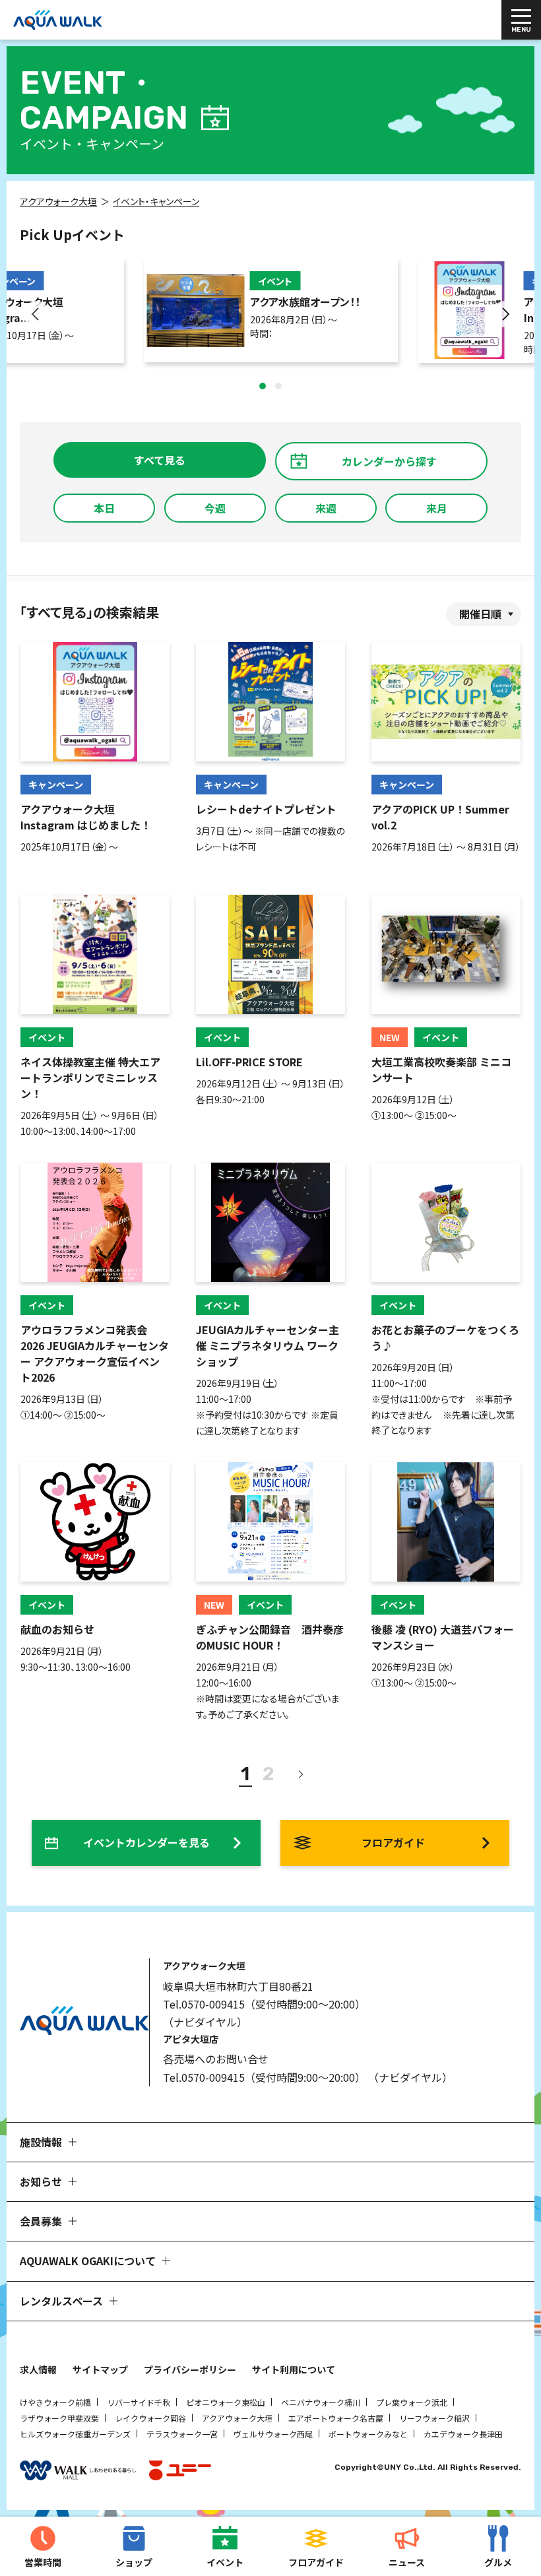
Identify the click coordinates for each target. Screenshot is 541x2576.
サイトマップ (100, 2369)
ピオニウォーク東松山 (226, 2402)
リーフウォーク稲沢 (434, 2418)
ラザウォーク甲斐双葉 (59, 2418)
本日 (104, 508)
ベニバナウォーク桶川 (321, 2402)
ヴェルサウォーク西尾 (273, 2434)
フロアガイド (393, 1842)
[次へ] (300, 1774)
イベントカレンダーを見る (146, 1842)
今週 (215, 508)
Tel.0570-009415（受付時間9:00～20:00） (264, 2004)
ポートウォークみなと (368, 2434)
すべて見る (160, 460)
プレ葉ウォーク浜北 (412, 2402)
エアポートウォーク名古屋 (336, 2418)
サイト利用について (294, 2369)
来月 (437, 508)
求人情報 (38, 2369)
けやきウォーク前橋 (55, 2402)
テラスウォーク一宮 (182, 2434)
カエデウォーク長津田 (463, 2434)
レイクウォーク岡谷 (150, 2418)
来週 (326, 508)
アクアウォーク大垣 (237, 2418)
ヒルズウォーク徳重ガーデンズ (75, 2434)
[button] (263, 386)
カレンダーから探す (389, 461)
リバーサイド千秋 (139, 2402)
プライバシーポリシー (190, 2369)
